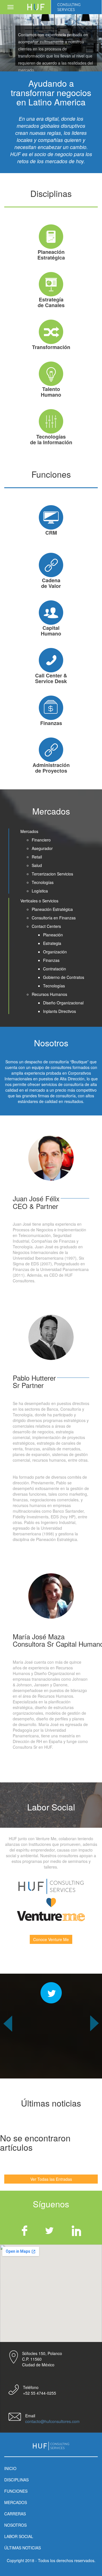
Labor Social (19, 2536)
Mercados (16, 2502)
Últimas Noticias (23, 2548)
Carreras (15, 2514)
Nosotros (15, 2525)
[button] (8, 2047)
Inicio (10, 2468)
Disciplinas (16, 2480)
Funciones (16, 2491)
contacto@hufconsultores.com (52, 2421)
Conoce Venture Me (51, 1939)
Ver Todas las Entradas (51, 2179)
